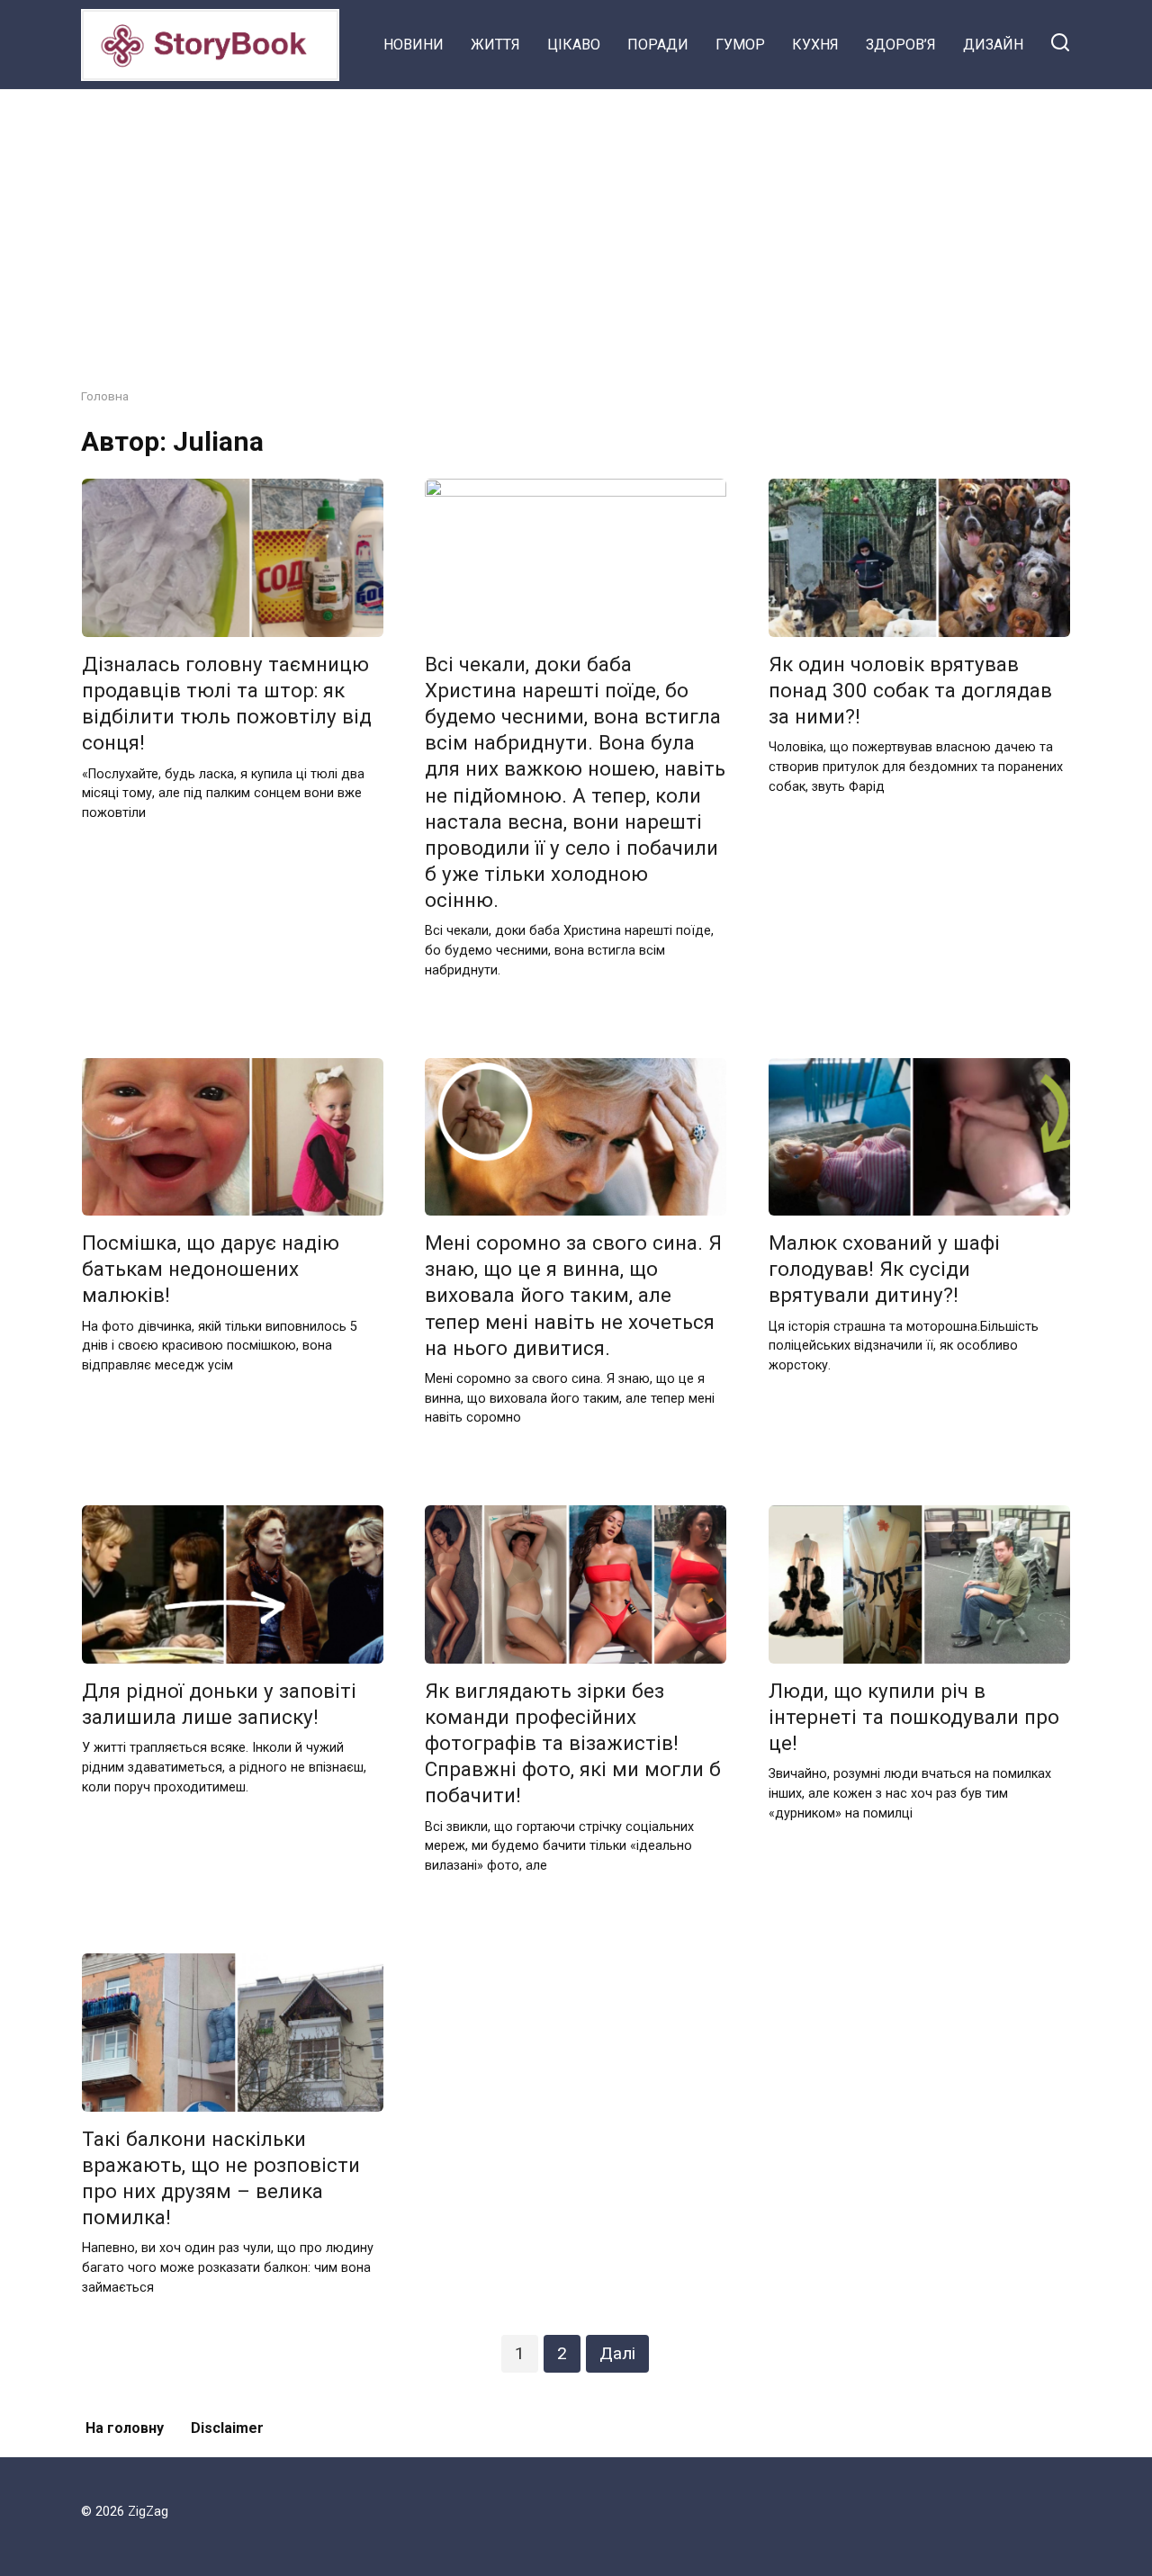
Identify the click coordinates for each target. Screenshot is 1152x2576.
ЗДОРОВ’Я (901, 45)
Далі (617, 2353)
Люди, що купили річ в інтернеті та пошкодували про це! (914, 1717)
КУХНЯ (815, 45)
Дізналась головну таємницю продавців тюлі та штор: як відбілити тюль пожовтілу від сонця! (227, 703)
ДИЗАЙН (993, 45)
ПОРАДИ (658, 45)
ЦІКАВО (574, 45)
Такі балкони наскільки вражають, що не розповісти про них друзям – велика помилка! (221, 2178)
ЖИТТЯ (495, 45)
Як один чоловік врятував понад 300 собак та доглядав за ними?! (910, 690)
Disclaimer (227, 2428)
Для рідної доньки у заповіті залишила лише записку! (219, 1704)
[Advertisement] (576, 225)
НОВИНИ (414, 45)
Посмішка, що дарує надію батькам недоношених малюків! (211, 1269)
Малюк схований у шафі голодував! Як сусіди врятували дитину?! (884, 1269)
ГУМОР (740, 45)
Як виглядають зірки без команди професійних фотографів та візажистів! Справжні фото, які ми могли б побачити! (573, 1743)
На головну (125, 2428)
